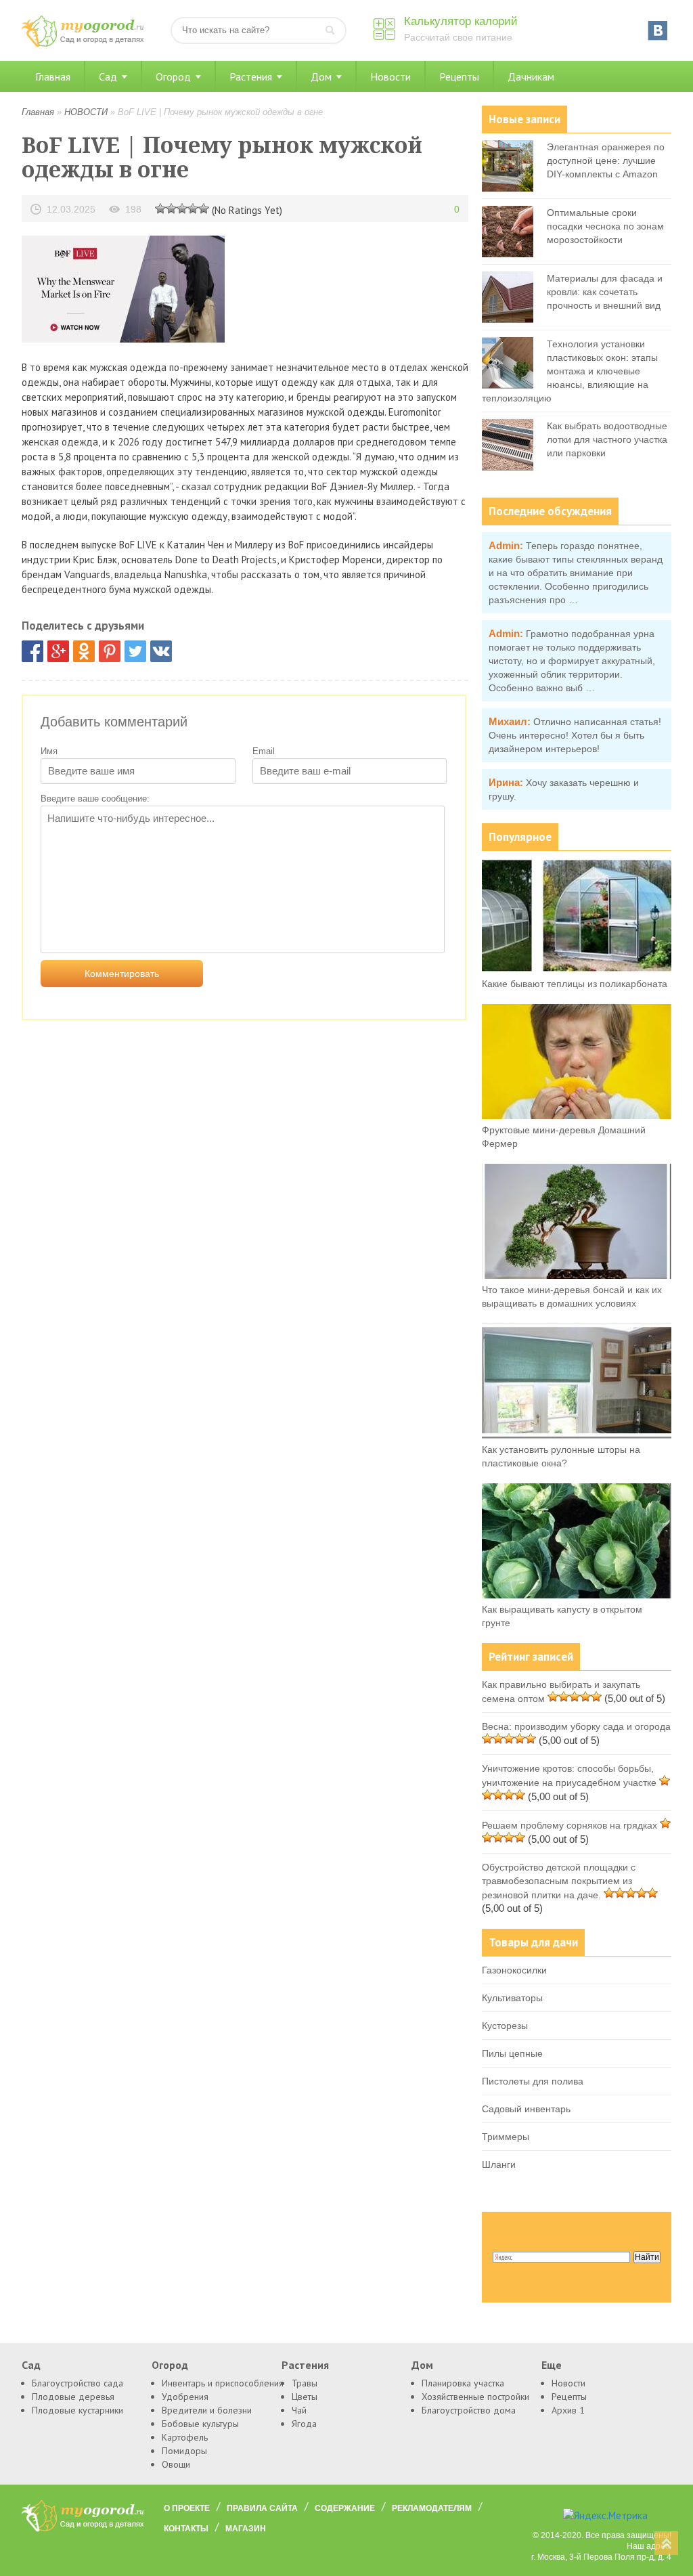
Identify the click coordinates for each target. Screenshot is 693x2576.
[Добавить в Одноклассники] (84, 651)
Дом (321, 77)
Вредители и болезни (207, 2410)
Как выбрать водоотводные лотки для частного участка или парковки (607, 439)
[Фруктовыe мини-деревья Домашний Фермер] (577, 1116)
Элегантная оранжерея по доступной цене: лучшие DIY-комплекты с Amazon (606, 160)
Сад (108, 77)
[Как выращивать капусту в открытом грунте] (577, 1595)
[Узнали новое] (193, 208)
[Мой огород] (83, 44)
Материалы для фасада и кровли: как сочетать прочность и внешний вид (605, 292)
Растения (251, 77)
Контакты (186, 2529)
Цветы (305, 2397)
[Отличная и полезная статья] (204, 208)
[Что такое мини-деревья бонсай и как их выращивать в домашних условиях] (577, 1275)
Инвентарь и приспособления (223, 2383)
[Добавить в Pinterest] (110, 651)
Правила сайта (262, 2508)
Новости (390, 77)
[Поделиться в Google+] (58, 651)
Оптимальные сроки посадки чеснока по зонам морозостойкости (605, 226)
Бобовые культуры (200, 2424)
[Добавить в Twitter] (135, 651)
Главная (53, 77)
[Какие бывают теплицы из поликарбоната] (577, 969)
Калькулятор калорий (461, 21)
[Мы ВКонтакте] (658, 30)
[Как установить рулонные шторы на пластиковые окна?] (577, 1435)
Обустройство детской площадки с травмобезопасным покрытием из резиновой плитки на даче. (559, 1881)
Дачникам (531, 77)
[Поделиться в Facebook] (32, 651)
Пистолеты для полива (533, 2081)
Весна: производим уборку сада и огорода (576, 1726)
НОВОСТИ (86, 112)
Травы (305, 2383)
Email (264, 751)
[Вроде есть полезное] (171, 208)
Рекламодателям (432, 2508)
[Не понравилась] (160, 208)
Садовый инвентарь (526, 2109)
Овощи (176, 2464)
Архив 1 (568, 2410)
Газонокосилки (514, 1970)
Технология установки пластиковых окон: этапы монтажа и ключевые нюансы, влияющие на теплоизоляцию (570, 371)
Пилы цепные (512, 2053)
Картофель (185, 2437)
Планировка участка (463, 2383)
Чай (299, 2410)
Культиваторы (512, 1998)
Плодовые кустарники (77, 2410)
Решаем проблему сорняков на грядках (569, 1825)
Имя (49, 751)
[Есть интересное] (182, 208)
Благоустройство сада (77, 2383)
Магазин (246, 2529)
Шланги (499, 2164)
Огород (173, 77)
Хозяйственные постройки (475, 2397)
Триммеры (506, 2137)
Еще (552, 2365)
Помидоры (184, 2451)
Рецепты (459, 77)
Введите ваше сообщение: (95, 799)
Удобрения (185, 2397)
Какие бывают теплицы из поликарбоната (575, 984)
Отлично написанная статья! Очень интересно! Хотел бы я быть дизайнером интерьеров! (575, 735)
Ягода (304, 2424)
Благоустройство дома (469, 2410)
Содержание (345, 2508)
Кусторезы (505, 2026)
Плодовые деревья (73, 2397)
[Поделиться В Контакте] (161, 651)
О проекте (187, 2508)
